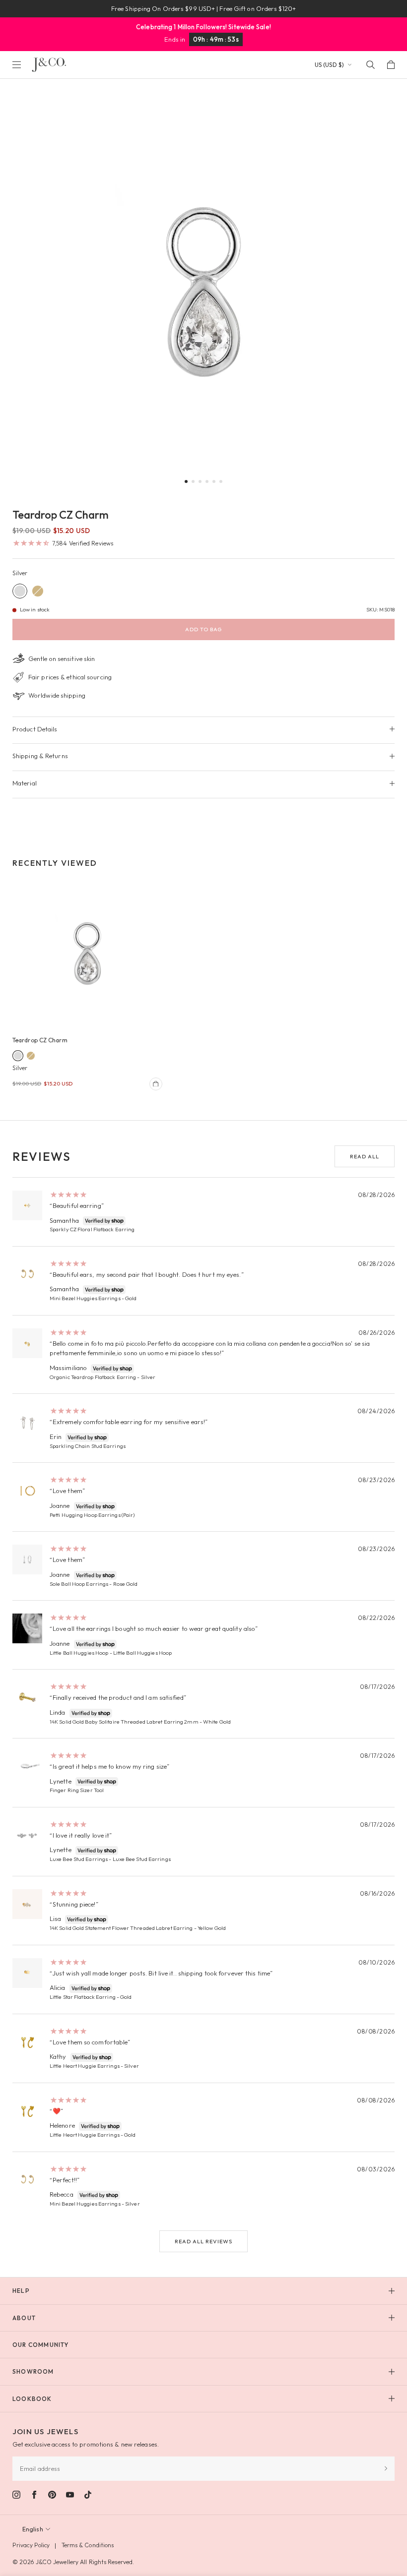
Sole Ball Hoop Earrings (79, 1584)
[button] (186, 481)
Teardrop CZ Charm (40, 1040)
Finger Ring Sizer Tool (77, 1790)
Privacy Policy (31, 2545)
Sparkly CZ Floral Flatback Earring (92, 1229)
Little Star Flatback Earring (83, 1997)
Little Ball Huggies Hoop (79, 1653)
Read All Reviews (203, 2241)
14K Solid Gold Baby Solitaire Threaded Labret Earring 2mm (124, 1722)
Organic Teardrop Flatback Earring (93, 1377)
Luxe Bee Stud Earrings (79, 1859)
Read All (365, 1156)
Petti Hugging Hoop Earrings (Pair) (92, 1515)
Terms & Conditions (88, 2545)
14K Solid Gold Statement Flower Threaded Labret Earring (121, 1928)
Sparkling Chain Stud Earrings (88, 1446)
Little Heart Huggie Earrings (85, 2066)
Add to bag (203, 629)
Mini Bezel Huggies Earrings (85, 1298)
